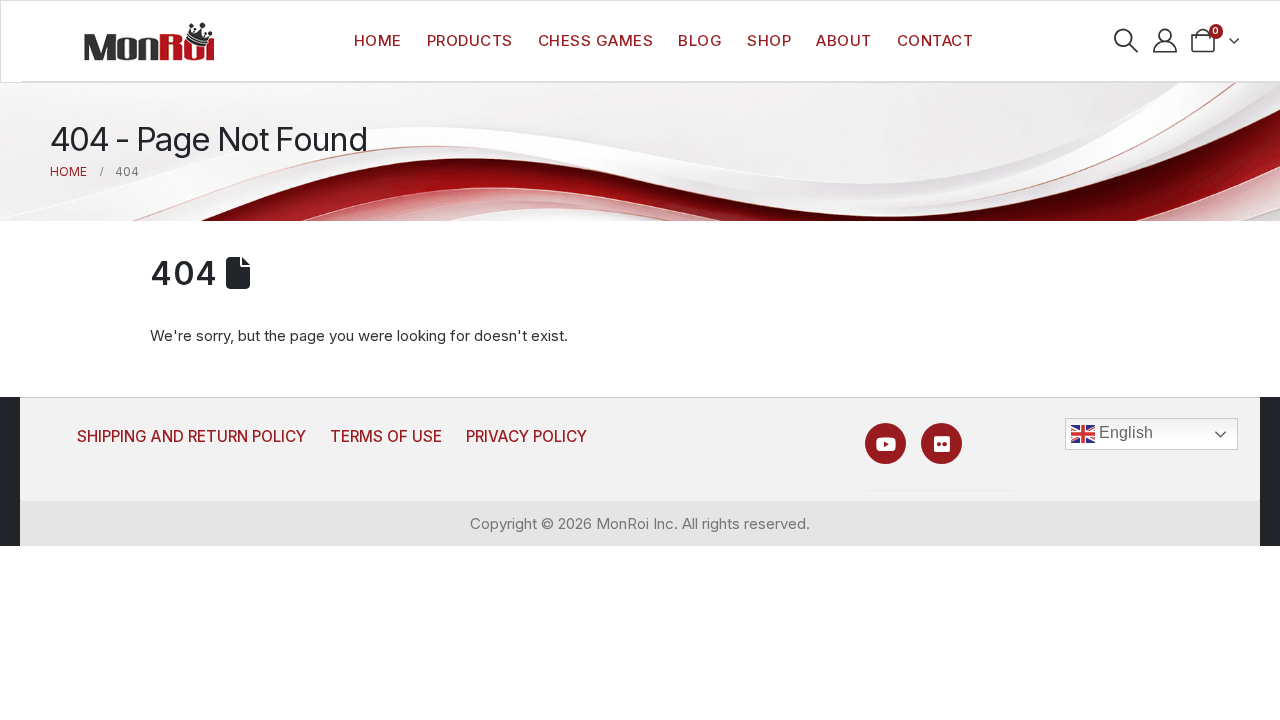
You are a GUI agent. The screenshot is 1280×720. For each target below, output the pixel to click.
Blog (700, 40)
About (844, 40)
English (1124, 432)
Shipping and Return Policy (191, 436)
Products (470, 40)
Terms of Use (386, 436)
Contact (935, 40)
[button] (1125, 41)
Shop (769, 40)
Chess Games (596, 40)
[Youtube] (885, 443)
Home (378, 40)
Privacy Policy (526, 436)
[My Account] (1164, 41)
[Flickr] (941, 443)
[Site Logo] (149, 41)
